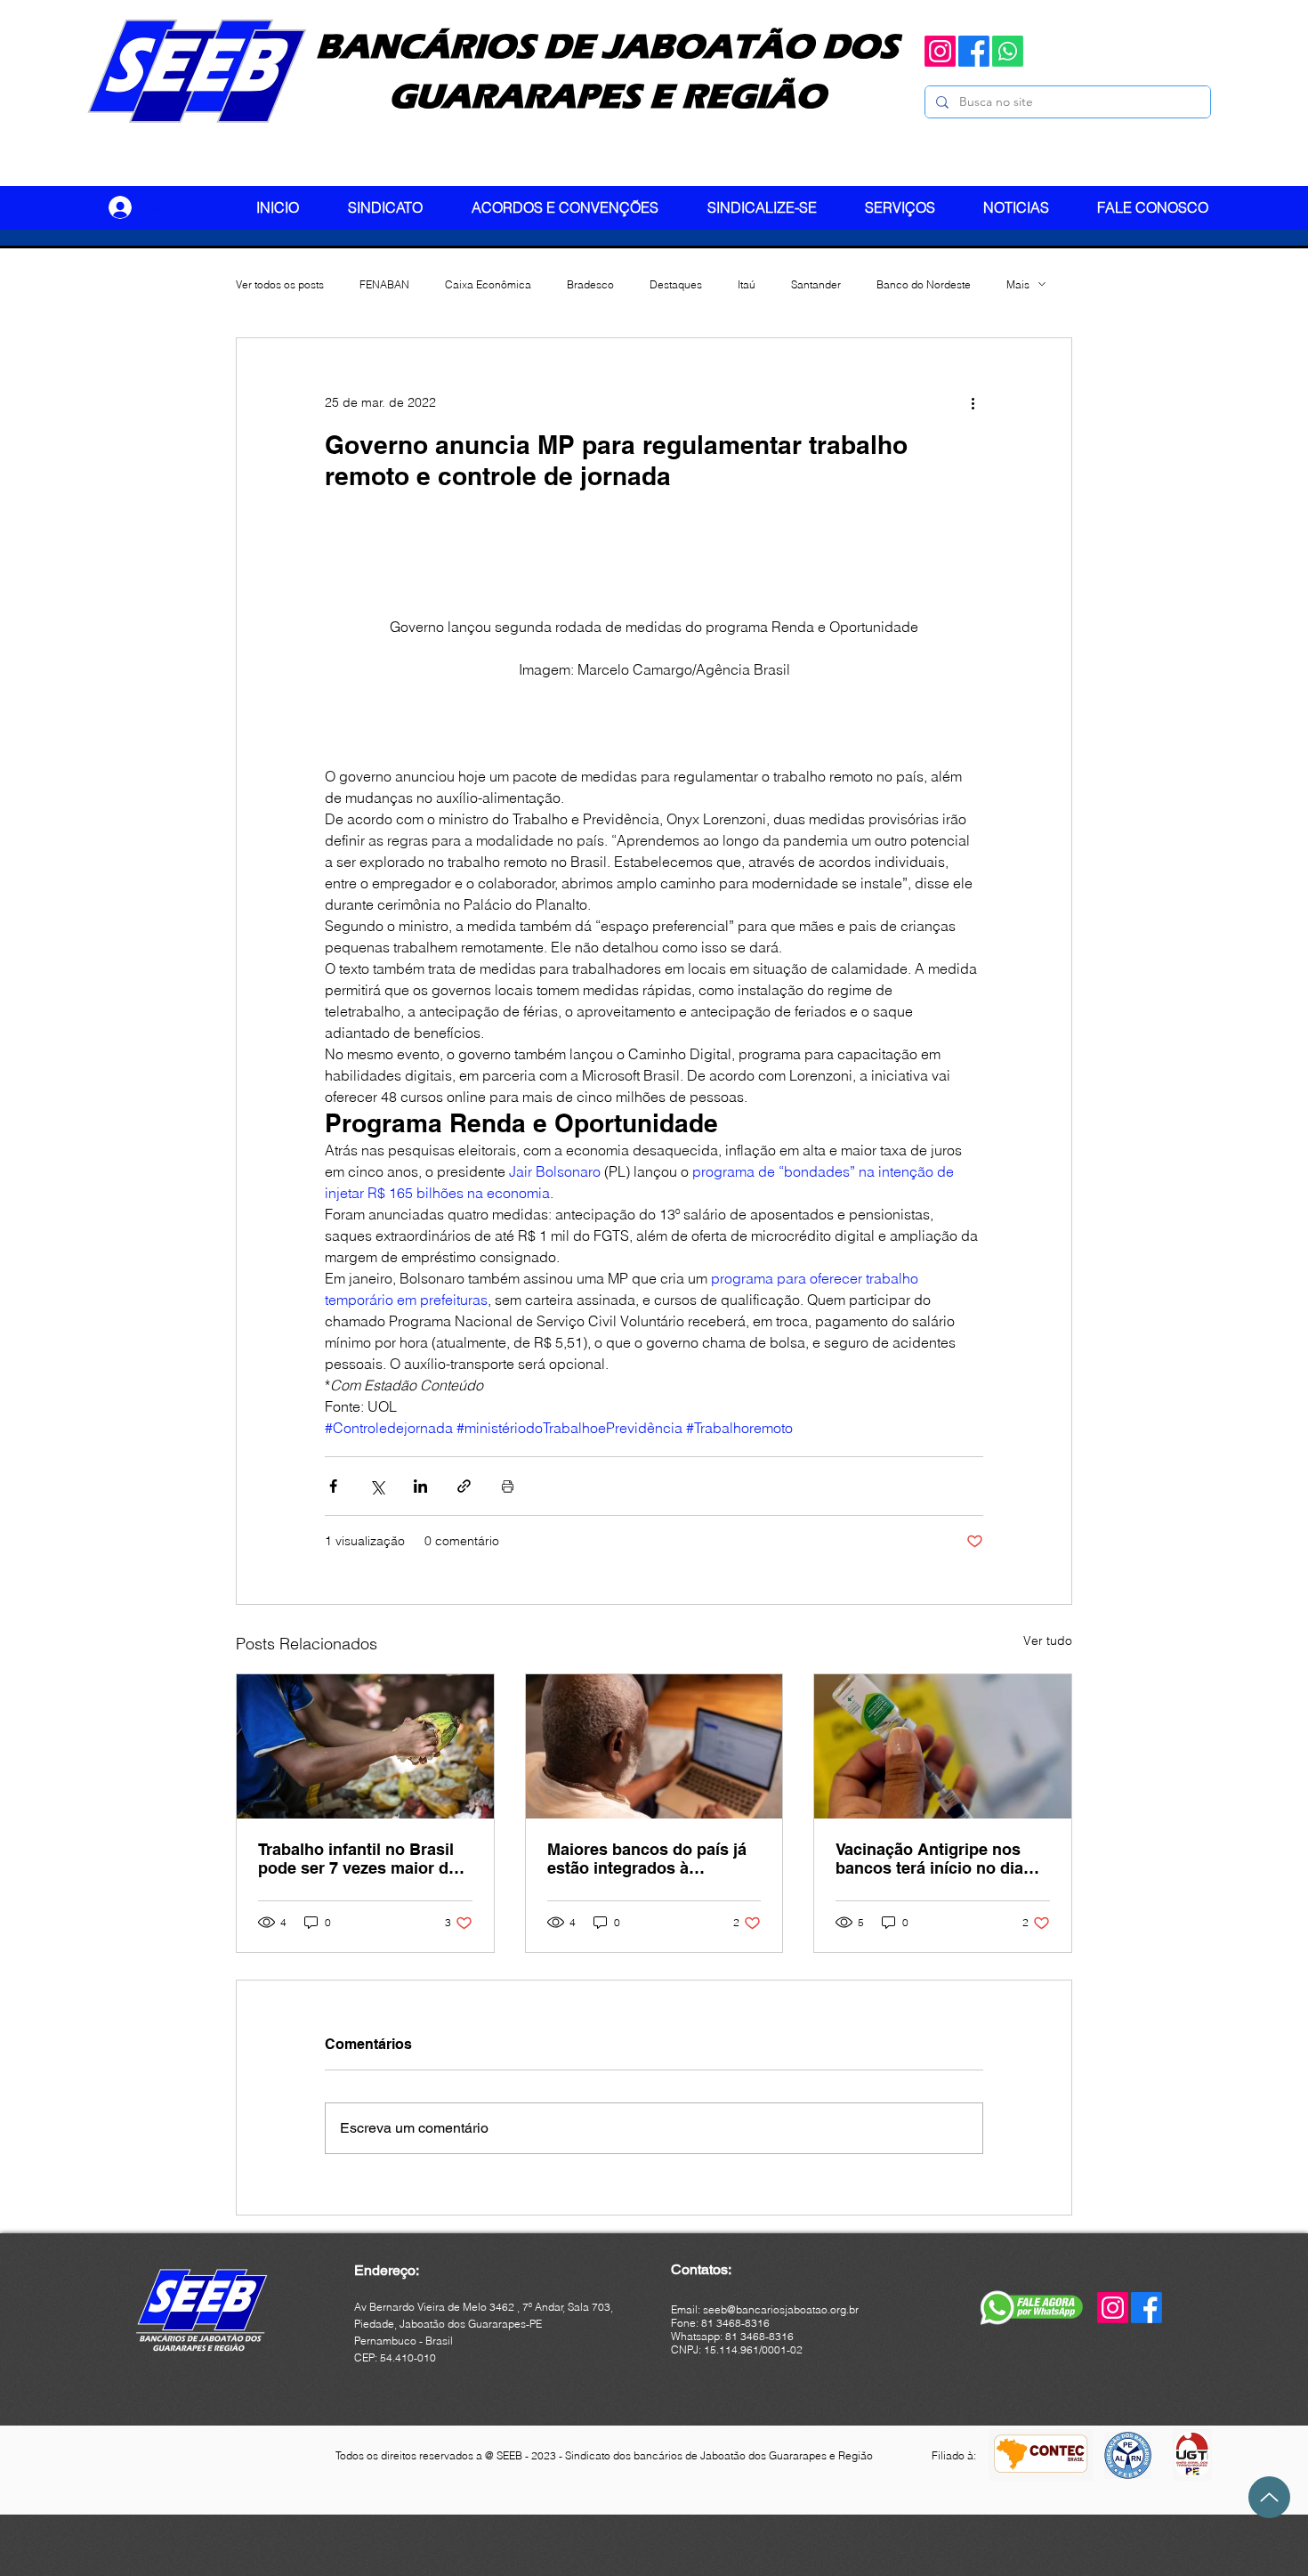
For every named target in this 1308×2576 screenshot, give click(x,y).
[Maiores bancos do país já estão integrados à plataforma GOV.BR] (654, 1746)
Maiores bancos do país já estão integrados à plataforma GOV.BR (647, 1859)
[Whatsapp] (1008, 51)
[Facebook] (974, 51)
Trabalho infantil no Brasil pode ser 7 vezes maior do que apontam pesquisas (358, 1859)
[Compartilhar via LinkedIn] (420, 1486)
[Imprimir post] (508, 1486)
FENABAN (384, 284)
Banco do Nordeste (924, 284)
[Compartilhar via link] (464, 1486)
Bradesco (590, 284)
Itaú (747, 284)
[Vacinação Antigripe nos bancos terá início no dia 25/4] (943, 1746)
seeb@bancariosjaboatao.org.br (781, 2309)
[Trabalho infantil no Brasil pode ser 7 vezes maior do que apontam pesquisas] (365, 1746)
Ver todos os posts (280, 284)
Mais (1018, 284)
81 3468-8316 (759, 2336)
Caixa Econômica (488, 284)
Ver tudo (1048, 1640)
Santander (816, 284)
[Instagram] (940, 51)
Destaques (676, 284)
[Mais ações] (973, 402)
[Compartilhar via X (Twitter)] (377, 1486)
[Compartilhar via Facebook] (333, 1486)
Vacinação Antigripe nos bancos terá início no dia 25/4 (929, 1859)
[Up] (1269, 2497)
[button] (396, 207)
